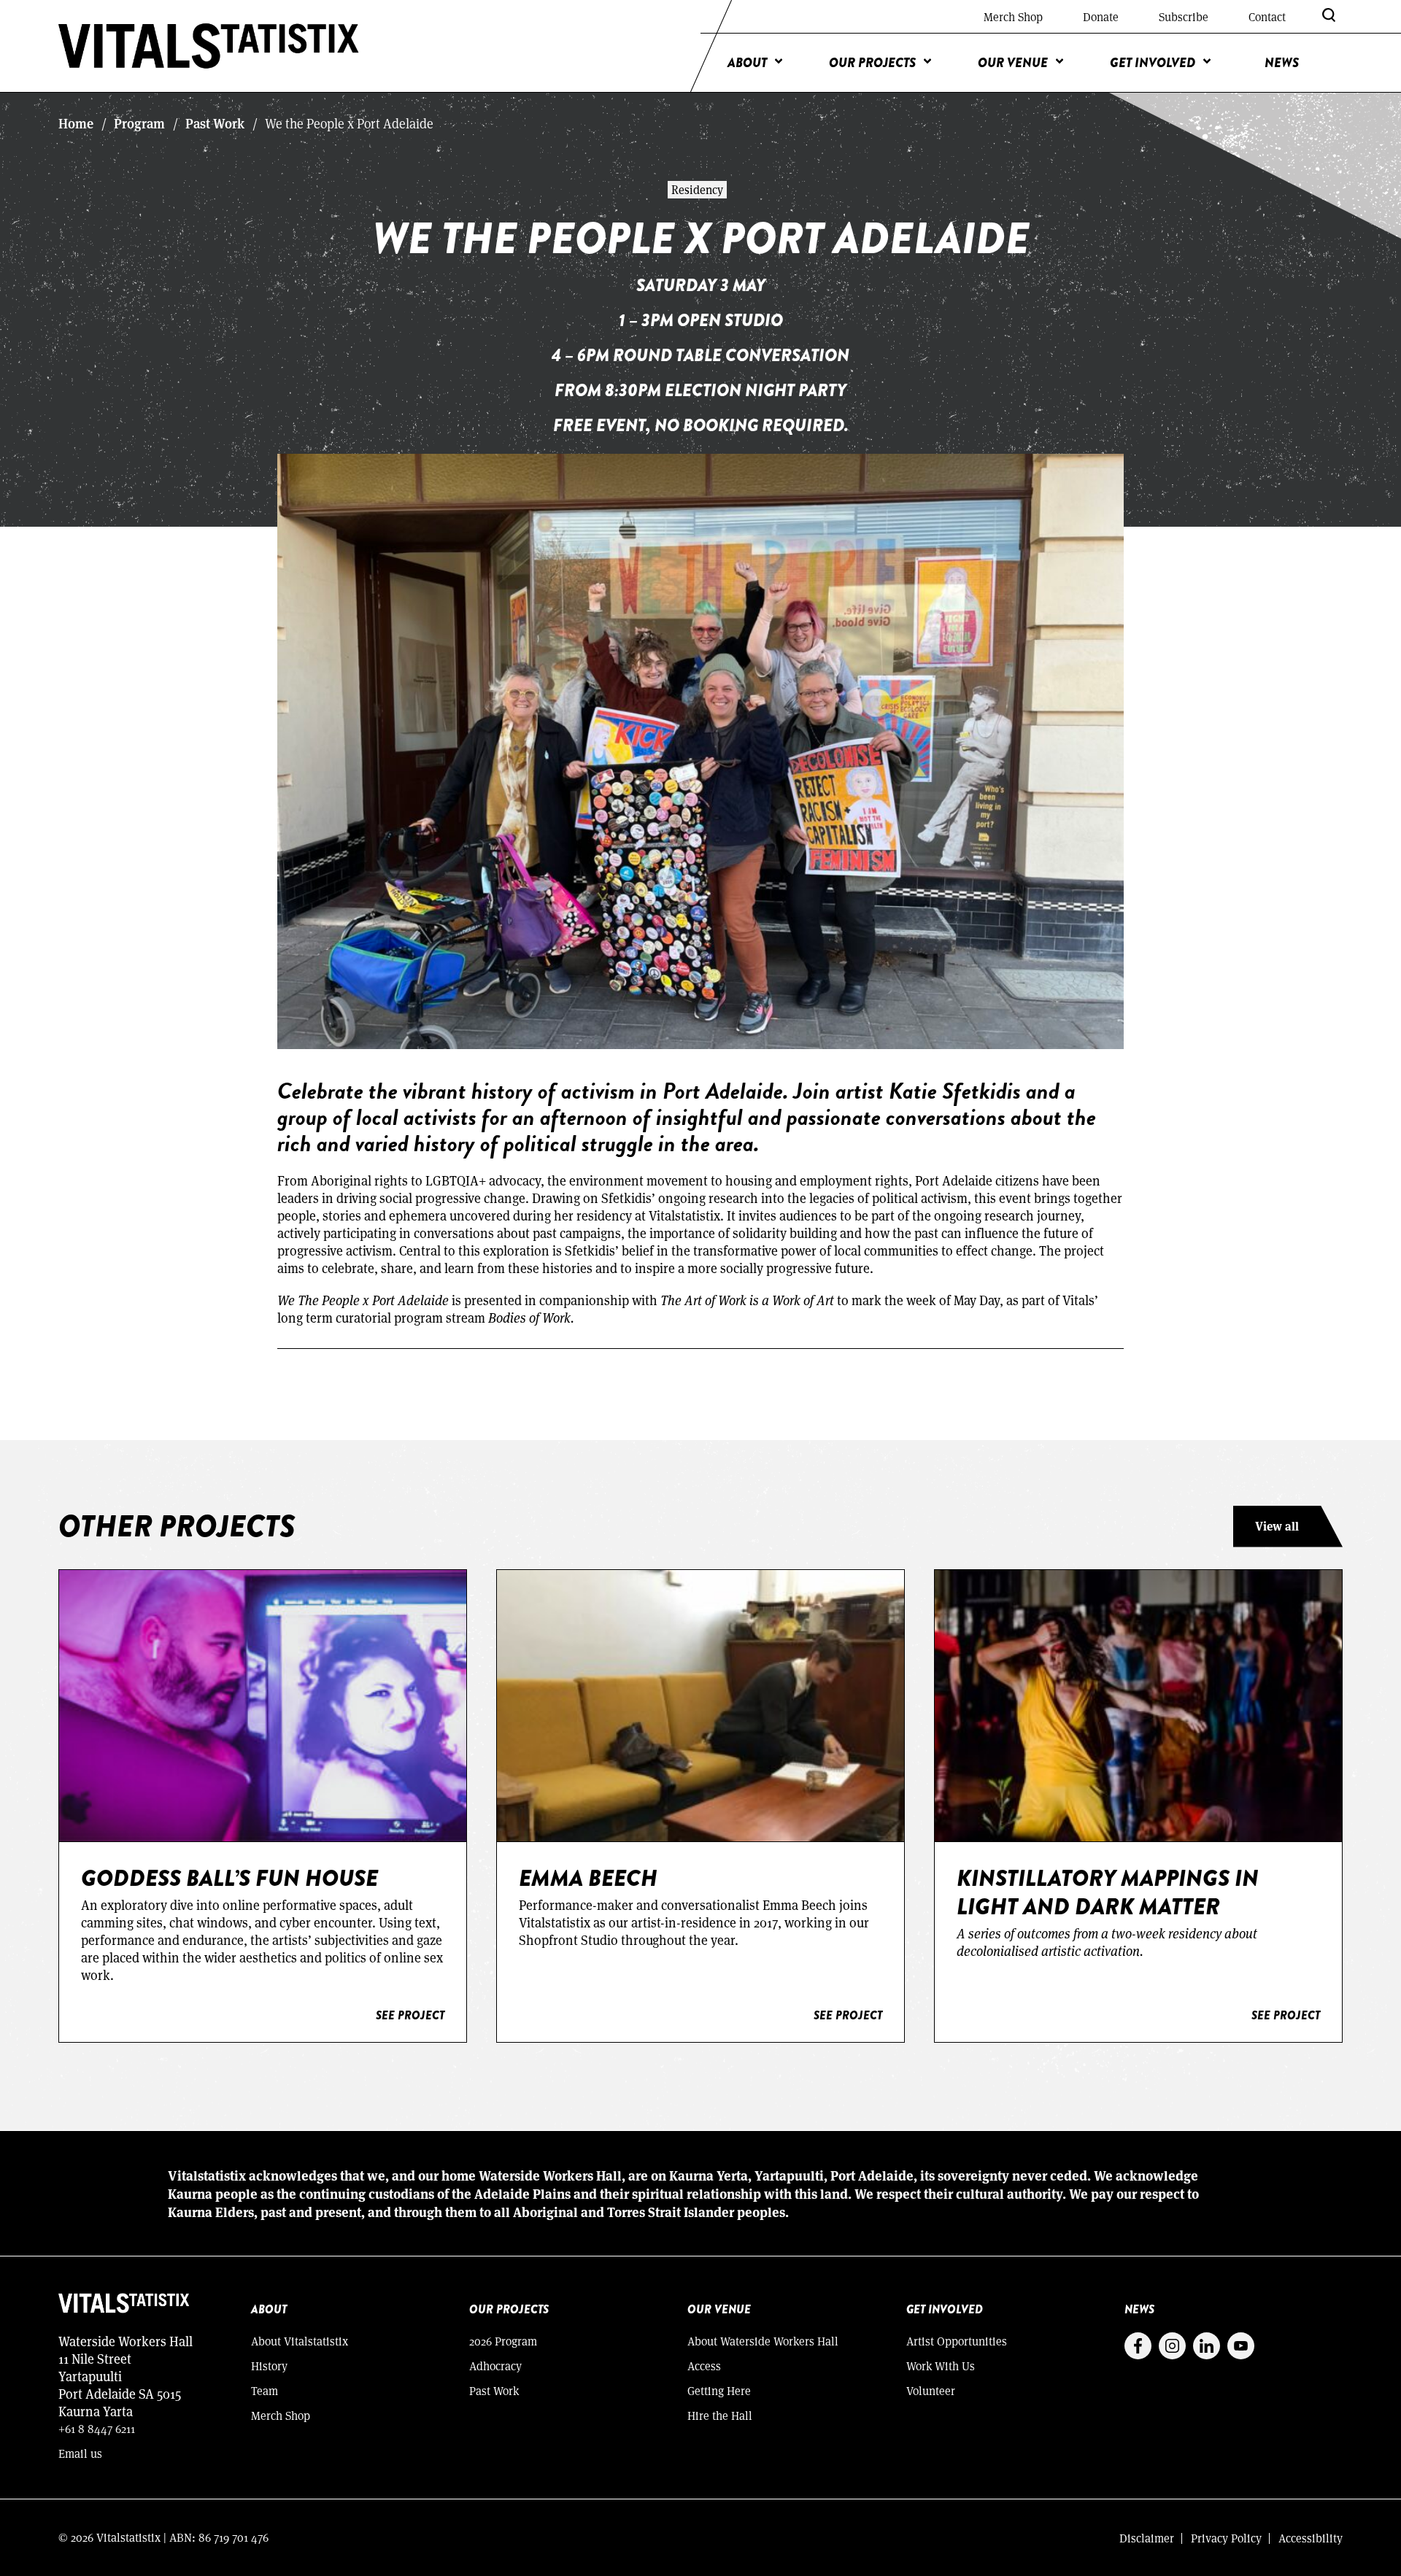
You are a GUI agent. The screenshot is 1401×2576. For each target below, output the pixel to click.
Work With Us (941, 2366)
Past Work (215, 123)
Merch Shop (1013, 16)
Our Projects (872, 63)
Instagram (1172, 2346)
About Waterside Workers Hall (763, 2341)
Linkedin (1207, 2346)
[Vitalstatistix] (209, 46)
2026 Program (503, 2341)
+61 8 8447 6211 (97, 2428)
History (269, 2366)
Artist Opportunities (957, 2341)
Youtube (1241, 2346)
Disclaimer (1147, 2538)
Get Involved (1153, 63)
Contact (1267, 16)
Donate (1101, 16)
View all (1277, 1526)
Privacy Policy (1226, 2538)
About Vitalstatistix (300, 2341)
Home (76, 123)
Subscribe (1184, 16)
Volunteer (931, 2390)
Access (704, 2366)
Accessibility (1311, 2538)
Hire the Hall (720, 2415)
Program (139, 123)
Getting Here (719, 2390)
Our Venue (1013, 63)
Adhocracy (495, 2366)
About (747, 63)
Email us (80, 2453)
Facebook (1138, 2346)
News (1282, 63)
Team (265, 2390)
